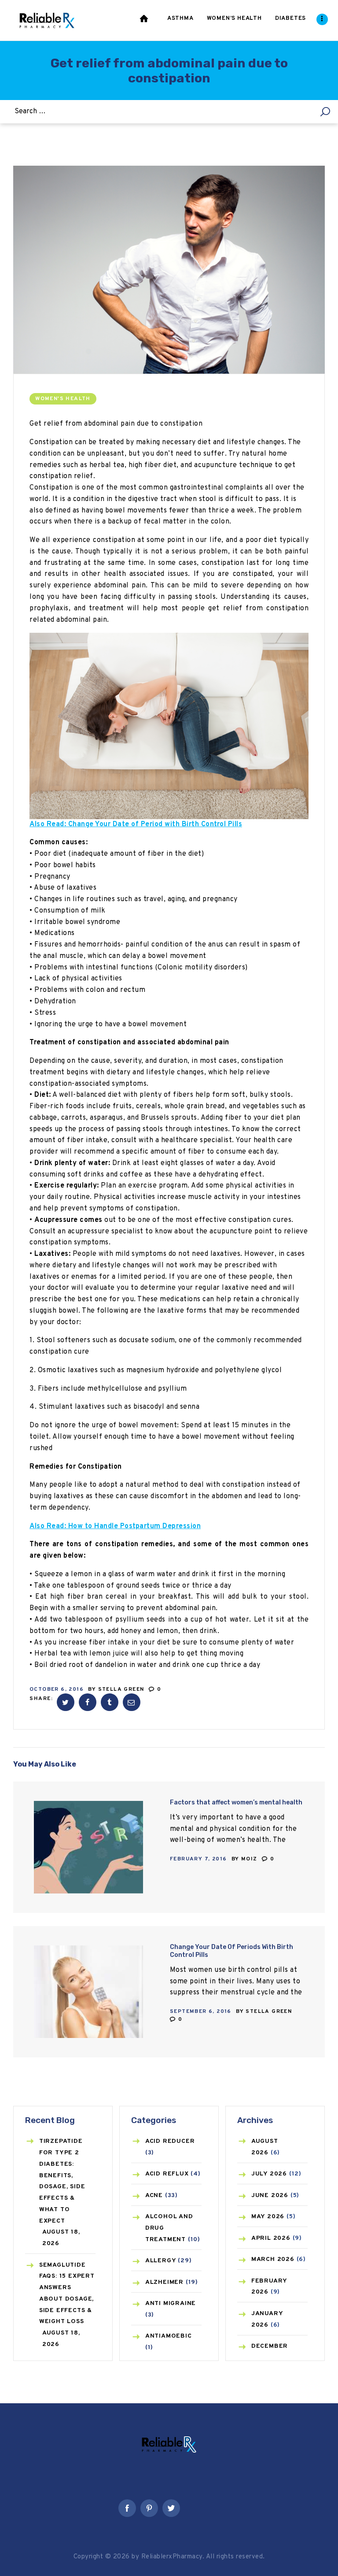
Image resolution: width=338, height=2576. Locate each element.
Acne (154, 2196)
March (273, 2259)
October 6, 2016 (57, 1689)
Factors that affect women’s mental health (236, 1802)
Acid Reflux (167, 2174)
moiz (250, 1859)
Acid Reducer (170, 2141)
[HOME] (145, 20)
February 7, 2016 (198, 1859)
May (268, 2217)
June (270, 2196)
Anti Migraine (171, 2303)
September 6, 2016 (201, 2012)
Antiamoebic (169, 2336)
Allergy (161, 2261)
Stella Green (122, 1689)
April (271, 2238)
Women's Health (63, 399)
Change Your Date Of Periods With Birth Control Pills (231, 1951)
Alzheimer (164, 2282)
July (269, 2174)
